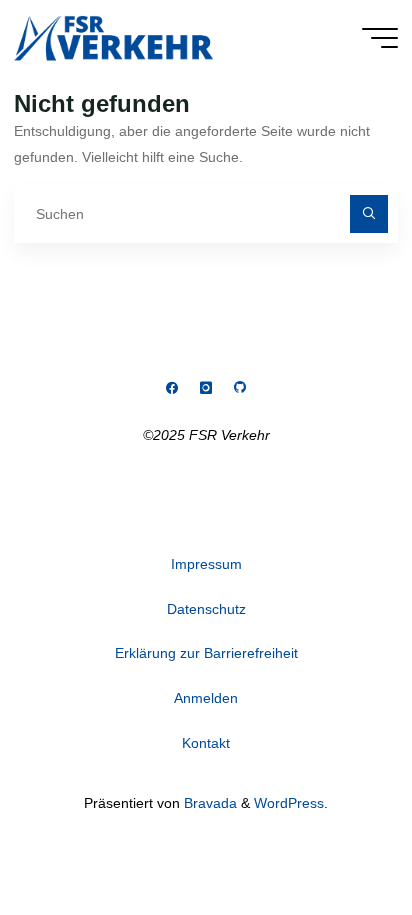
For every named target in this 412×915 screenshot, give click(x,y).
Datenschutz (206, 609)
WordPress (289, 803)
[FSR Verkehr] (113, 37)
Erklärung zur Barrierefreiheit (206, 653)
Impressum (206, 564)
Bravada (208, 803)
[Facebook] (172, 388)
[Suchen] (368, 213)
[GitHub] (239, 388)
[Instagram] (205, 388)
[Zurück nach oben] (334, 837)
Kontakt (206, 743)
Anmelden (206, 698)
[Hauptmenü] (380, 38)
